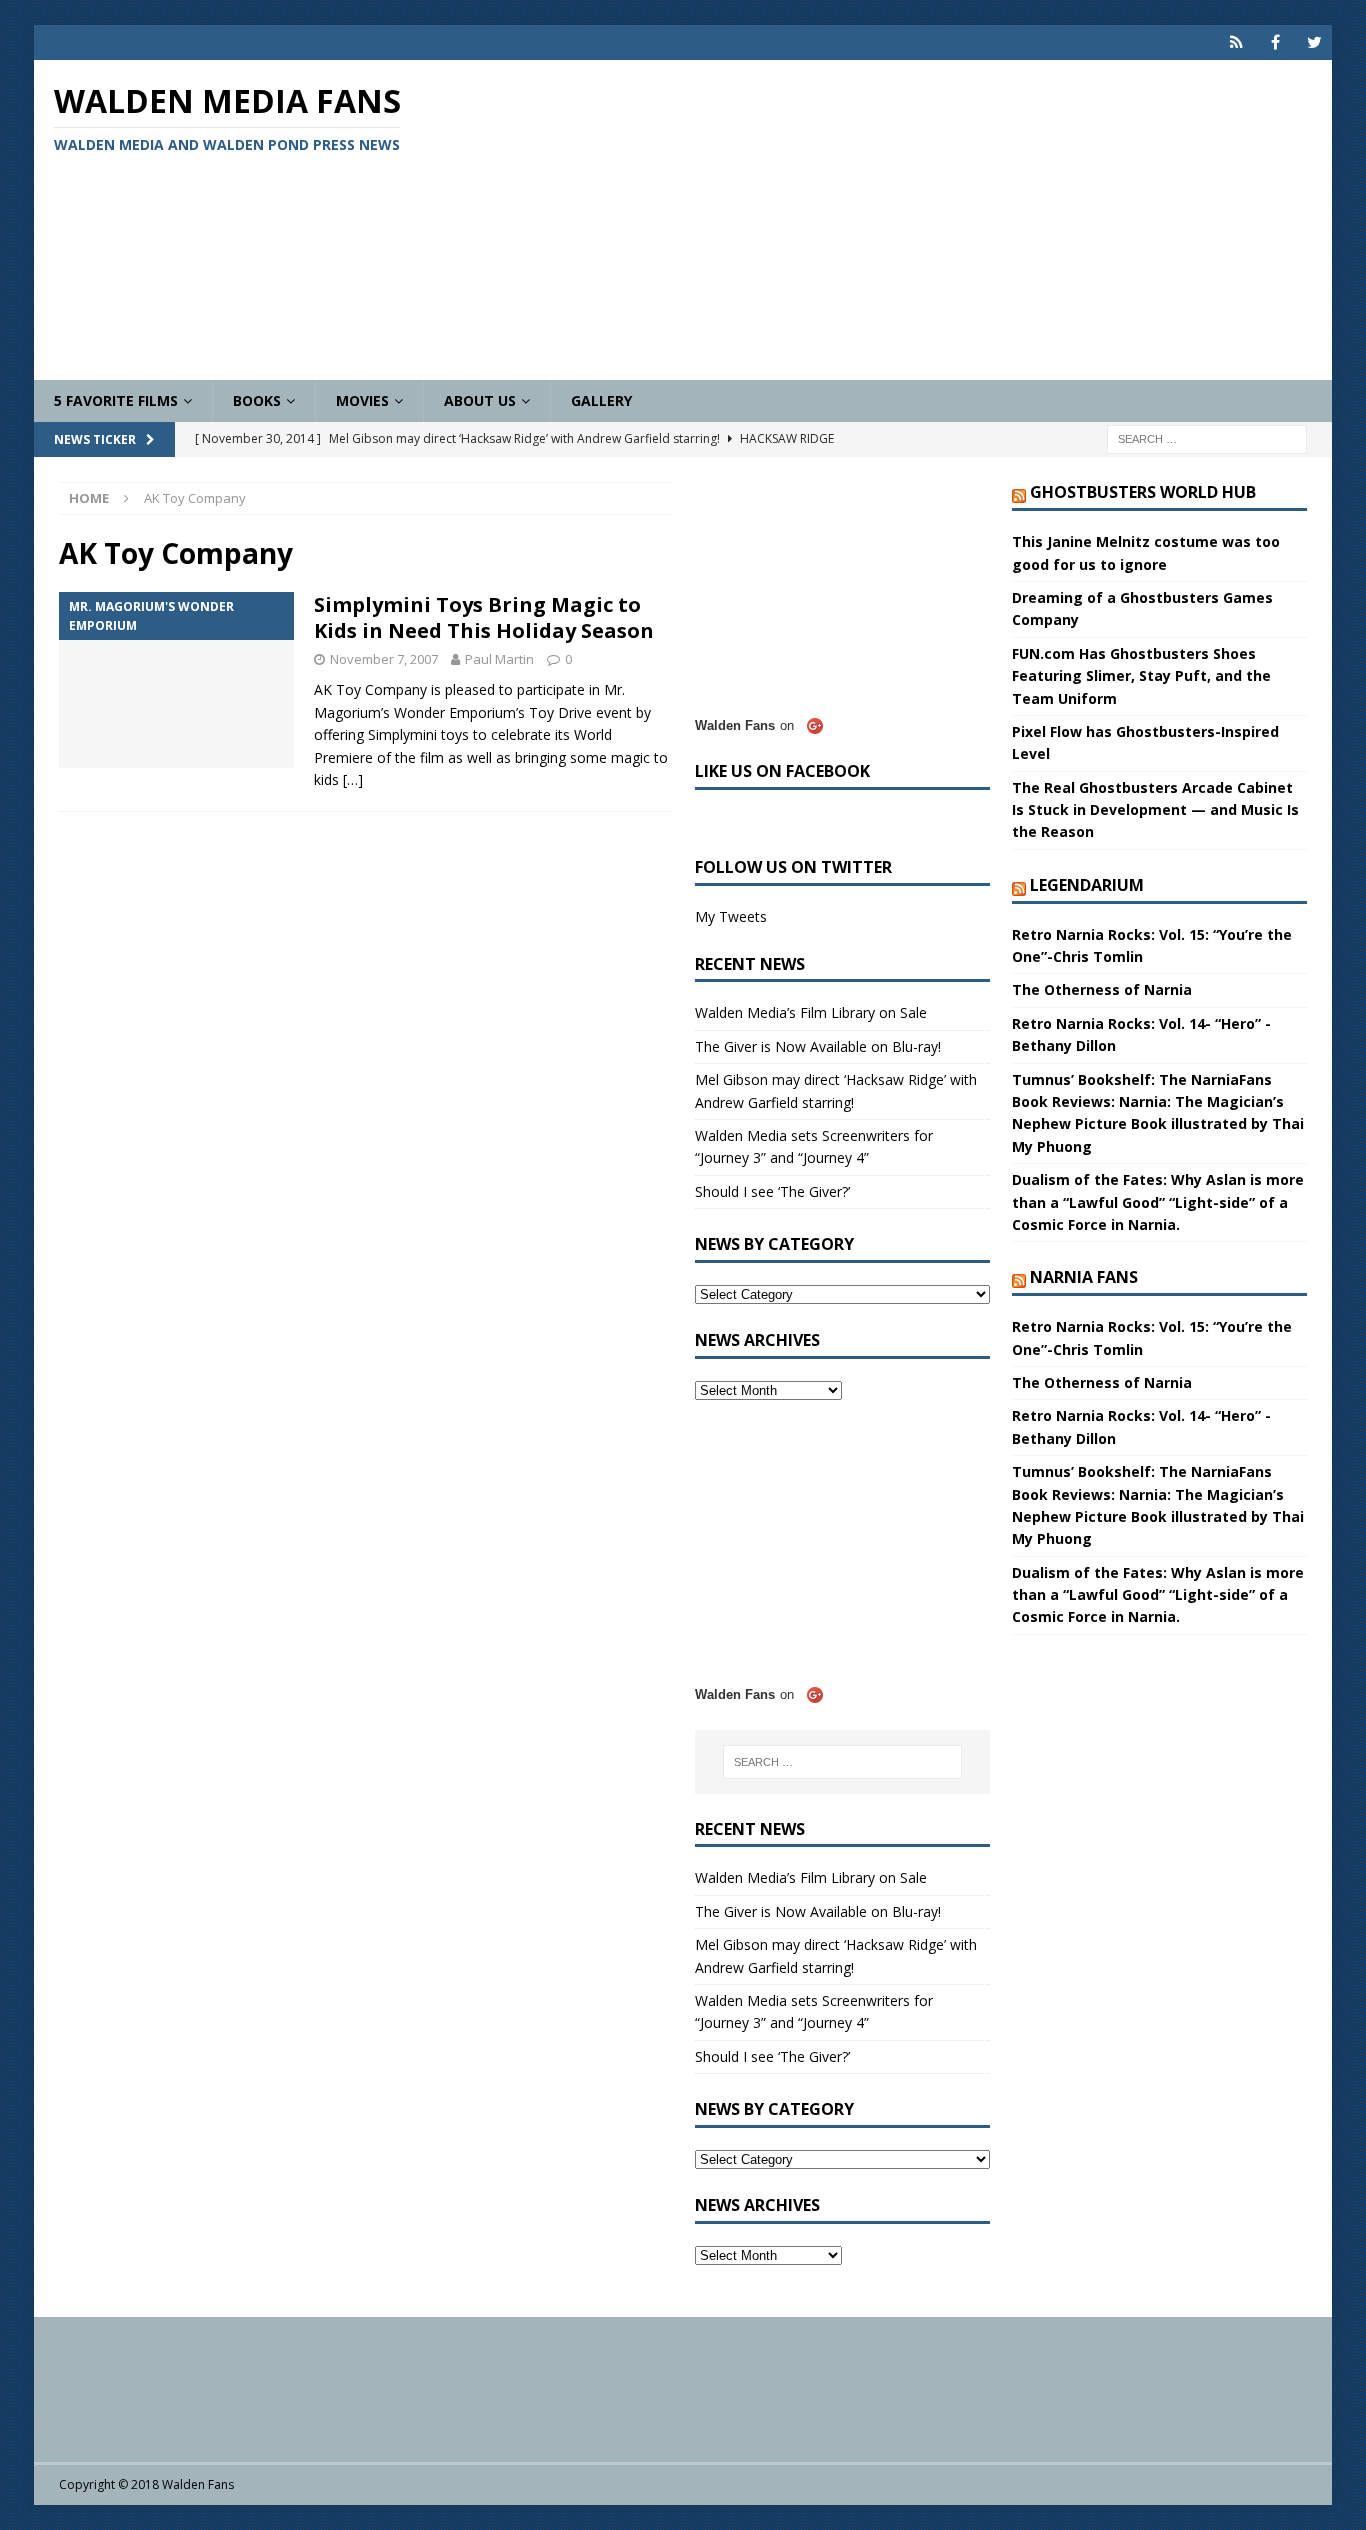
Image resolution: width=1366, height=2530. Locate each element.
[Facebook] (1275, 42)
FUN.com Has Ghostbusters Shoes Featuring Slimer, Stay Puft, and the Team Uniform (1141, 676)
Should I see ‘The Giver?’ (772, 1191)
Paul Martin (499, 659)
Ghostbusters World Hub (1143, 492)
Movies (362, 400)
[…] (353, 779)
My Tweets (731, 916)
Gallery (601, 400)
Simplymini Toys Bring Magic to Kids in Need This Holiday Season (484, 617)
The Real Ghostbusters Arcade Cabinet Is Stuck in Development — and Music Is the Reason (1155, 810)
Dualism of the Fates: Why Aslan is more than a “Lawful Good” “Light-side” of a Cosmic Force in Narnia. (1158, 1202)
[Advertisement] (895, 220)
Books (257, 400)
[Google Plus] (1236, 42)
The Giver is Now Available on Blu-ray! (818, 1046)
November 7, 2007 (384, 659)
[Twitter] (1314, 42)
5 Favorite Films (116, 400)
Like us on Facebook (782, 771)
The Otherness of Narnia (1102, 989)
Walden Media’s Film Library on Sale (811, 1012)
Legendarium (1087, 885)
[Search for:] (1207, 438)
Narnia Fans (1084, 1277)
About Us (480, 400)
